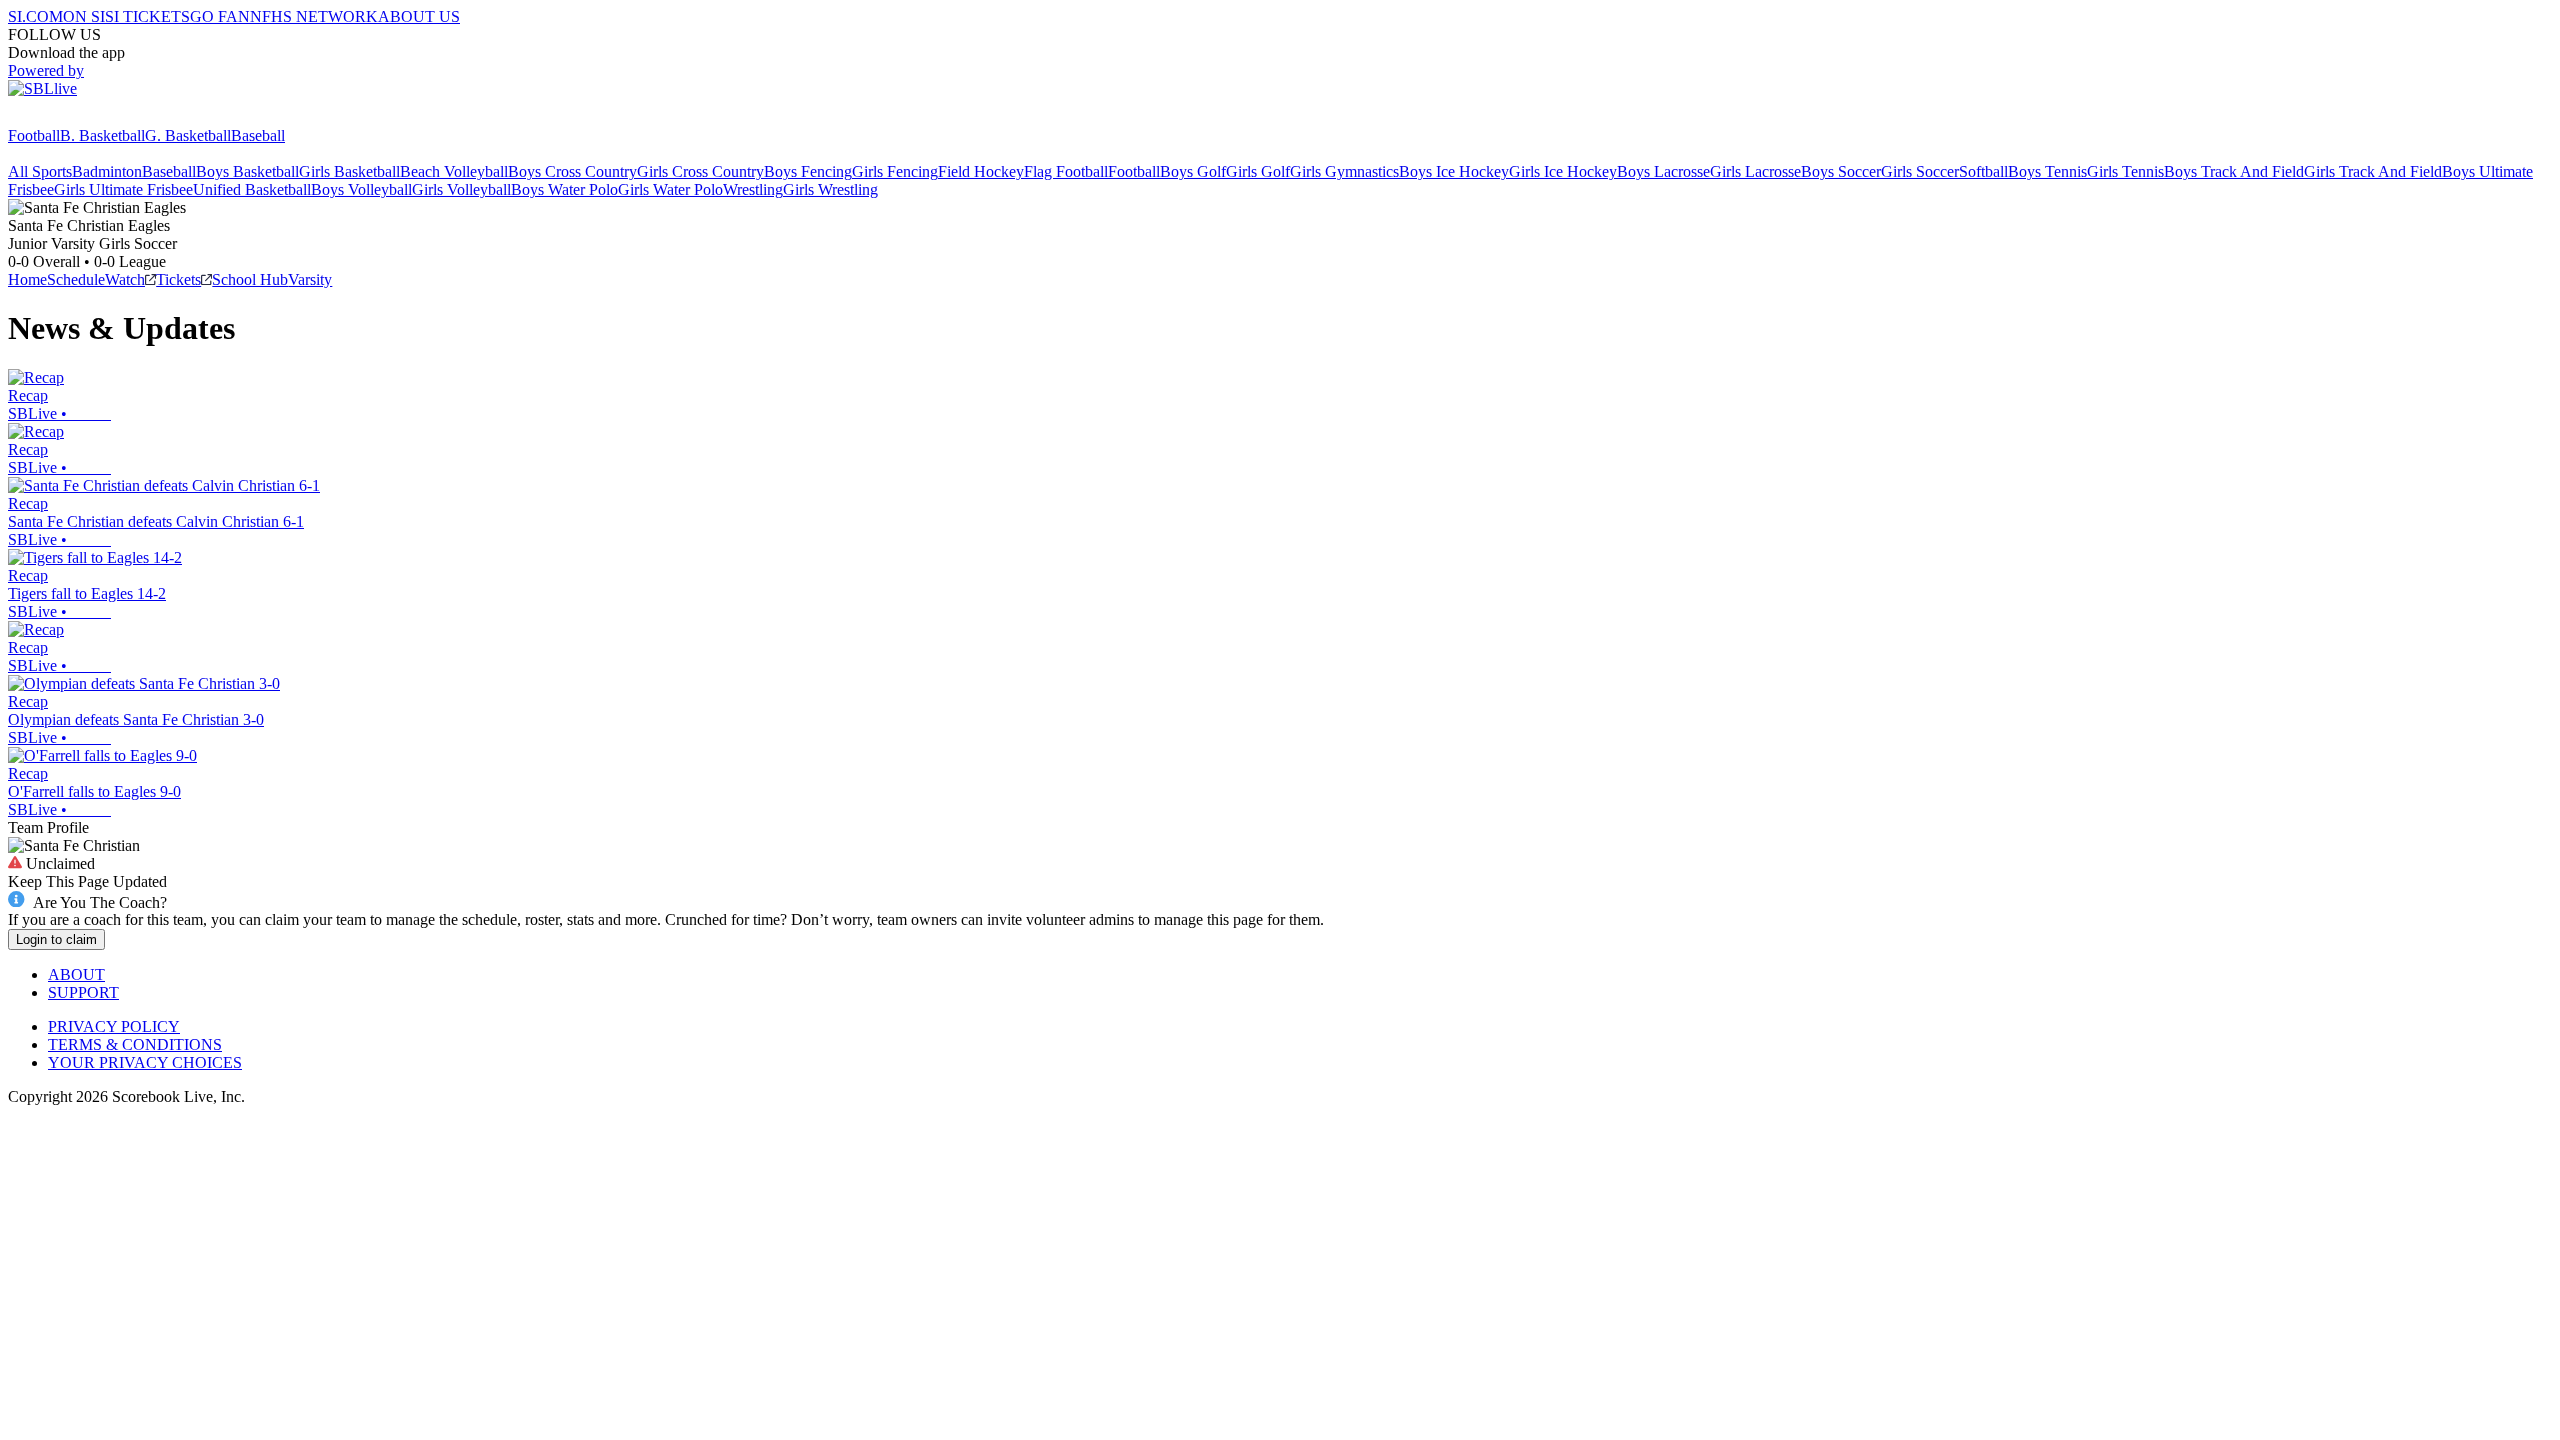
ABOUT (76, 974)
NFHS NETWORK (314, 16)
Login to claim (56, 939)
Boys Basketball (247, 171)
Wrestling (753, 189)
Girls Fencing (895, 171)
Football (34, 135)
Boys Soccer (1841, 171)
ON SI (84, 16)
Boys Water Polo (564, 189)
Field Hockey (981, 171)
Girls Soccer (1920, 171)
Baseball (258, 135)
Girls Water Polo (670, 189)
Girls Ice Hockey (1563, 171)
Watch (125, 279)
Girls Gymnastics (1344, 171)
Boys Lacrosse (1663, 171)
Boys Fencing (808, 171)
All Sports (40, 171)
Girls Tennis (2125, 171)
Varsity (310, 279)
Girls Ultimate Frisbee (123, 189)
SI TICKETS (147, 16)
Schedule (76, 279)
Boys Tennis (2047, 171)
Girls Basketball (349, 171)
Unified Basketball (252, 189)
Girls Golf (1258, 171)
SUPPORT (83, 992)
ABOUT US (419, 16)
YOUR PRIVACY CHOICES (145, 1062)
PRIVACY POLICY (114, 1026)
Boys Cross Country (572, 171)
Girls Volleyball (461, 189)
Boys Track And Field (2234, 171)
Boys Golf (1193, 171)
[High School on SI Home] (85, 117)
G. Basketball (188, 135)
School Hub (250, 279)
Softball (1983, 171)
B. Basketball (102, 135)
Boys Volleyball (361, 189)
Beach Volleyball (454, 171)
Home (27, 279)
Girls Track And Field (2373, 171)
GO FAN (220, 16)
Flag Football (1066, 171)
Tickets (178, 279)
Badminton (107, 171)
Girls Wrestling (830, 189)
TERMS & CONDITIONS (135, 1044)
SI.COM (35, 16)
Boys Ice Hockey (1454, 171)
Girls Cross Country (700, 171)
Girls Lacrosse (1755, 171)
